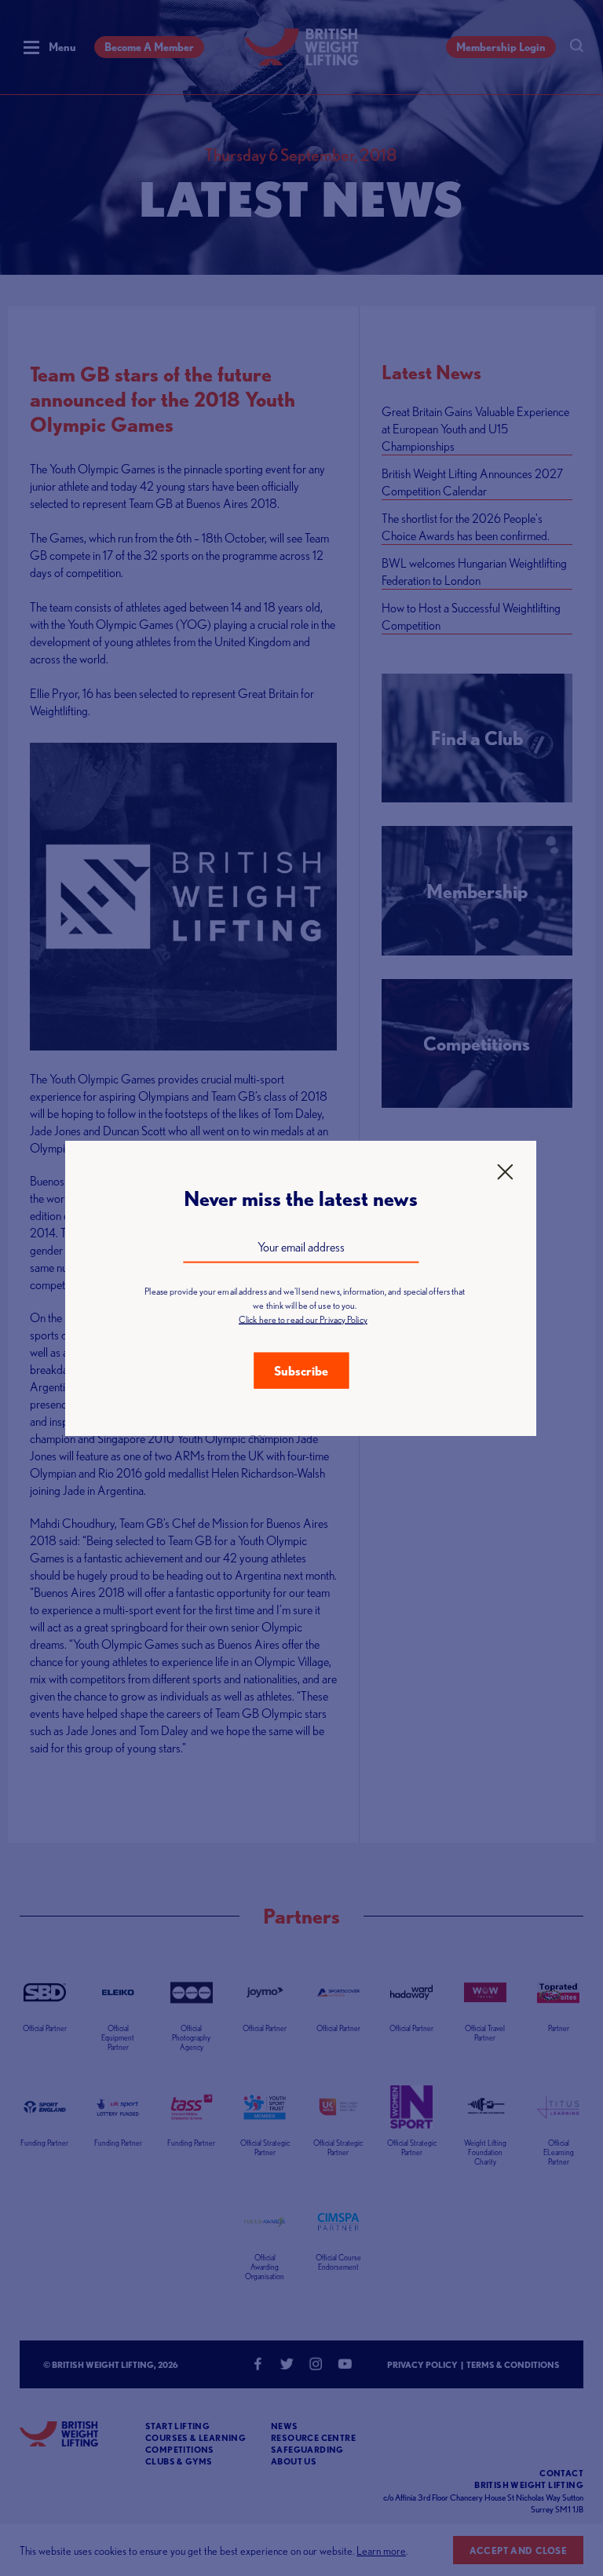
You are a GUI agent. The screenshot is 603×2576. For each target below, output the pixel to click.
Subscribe (301, 1370)
